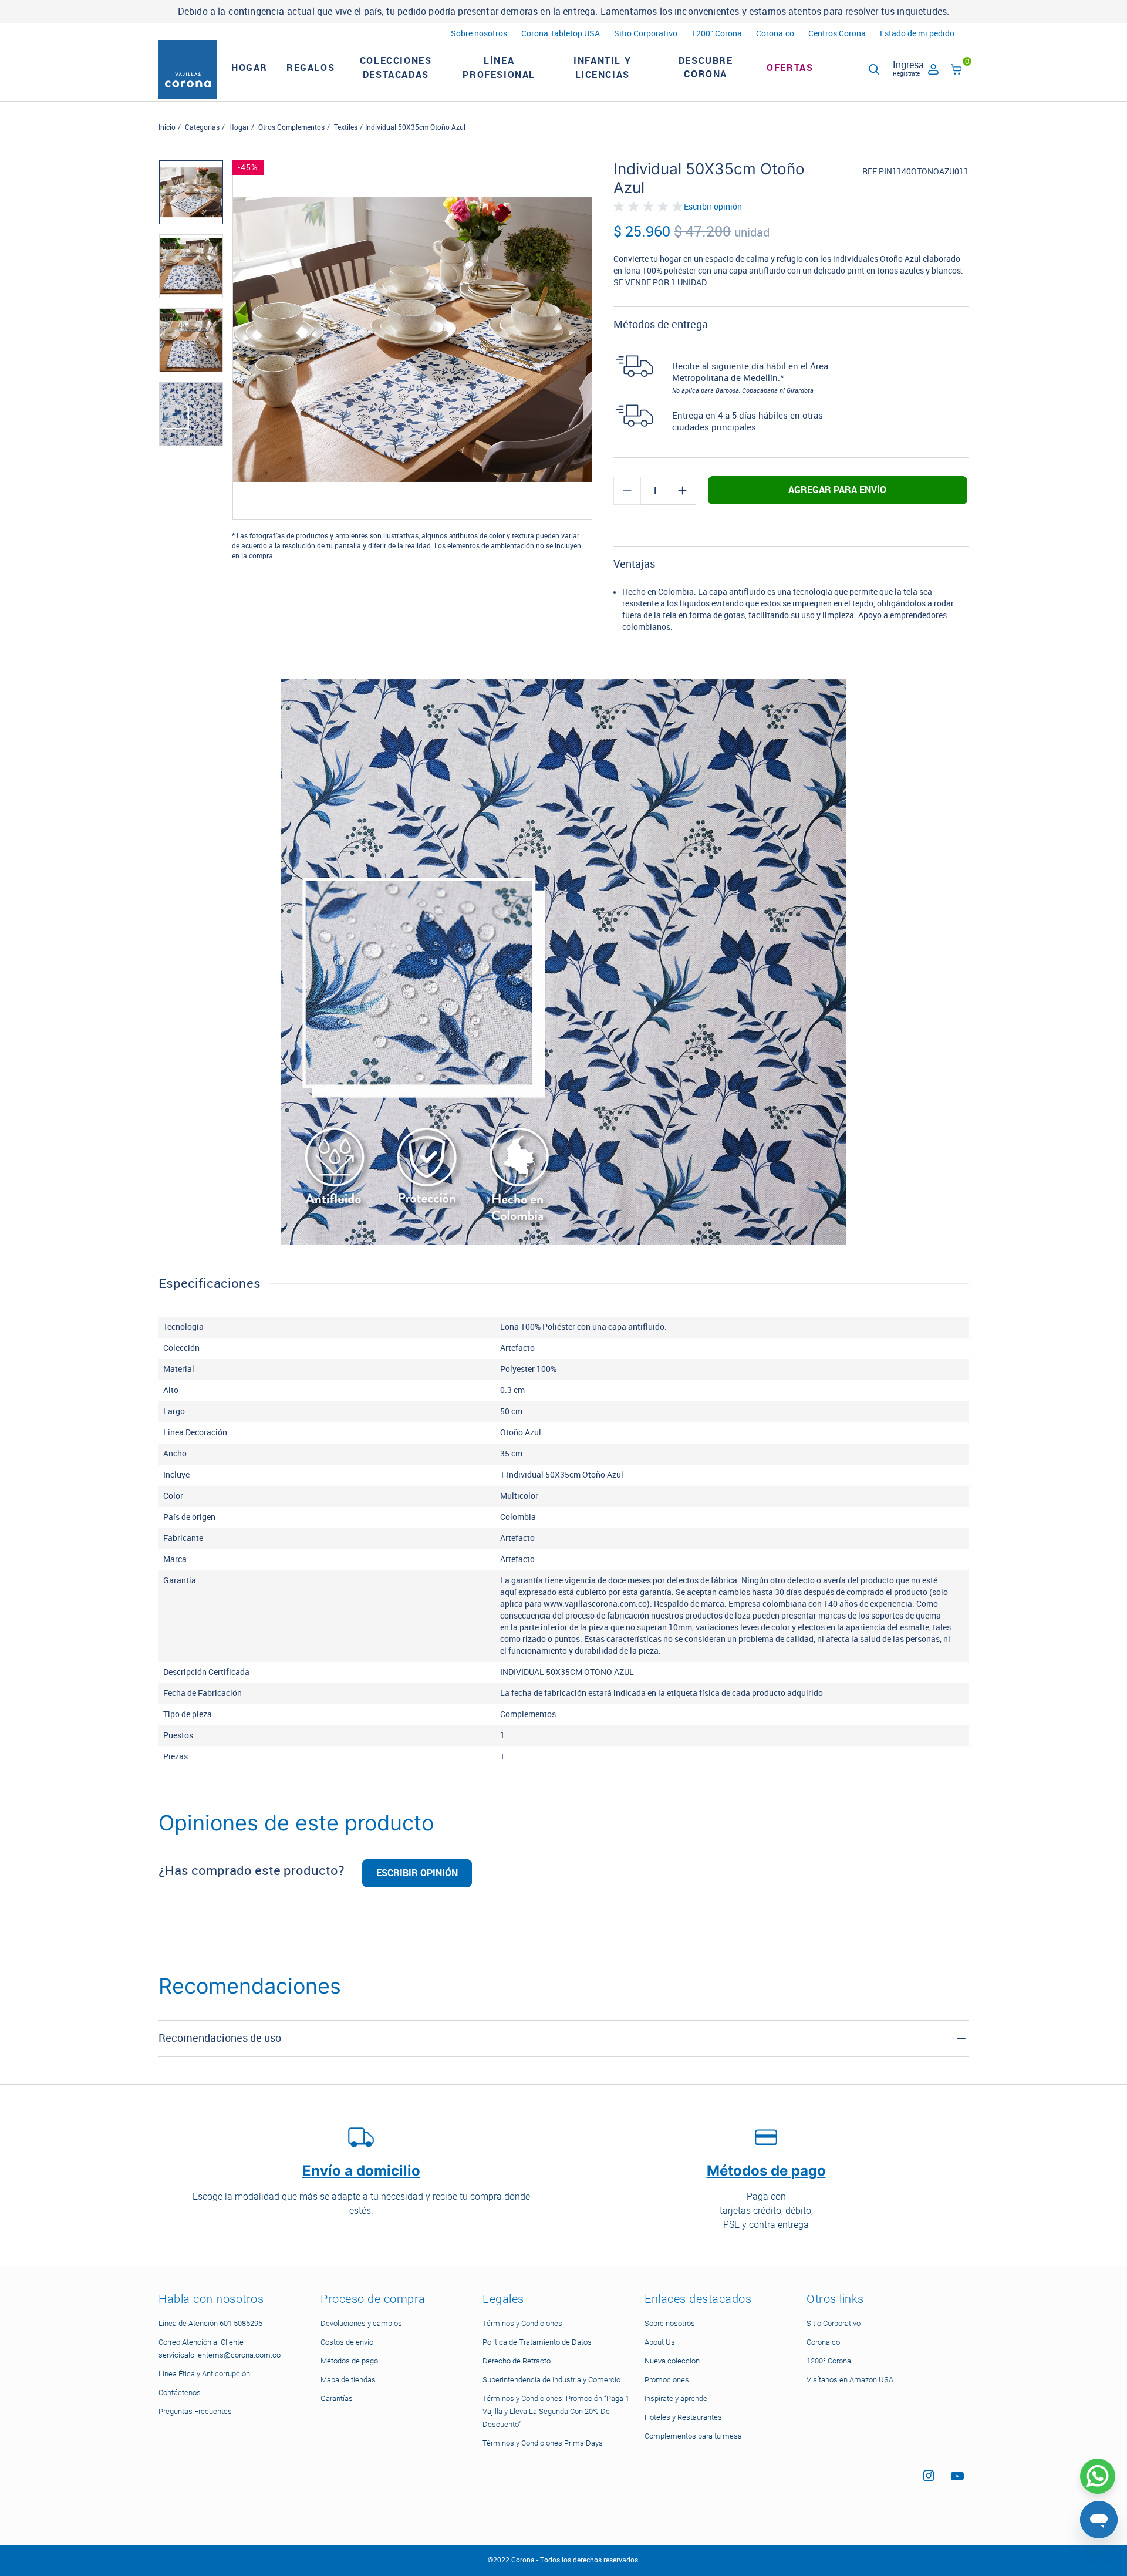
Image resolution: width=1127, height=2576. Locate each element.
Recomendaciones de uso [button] (220, 2038)
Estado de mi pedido (917, 34)
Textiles (346, 127)
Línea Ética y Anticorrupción (204, 2374)
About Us (660, 2342)
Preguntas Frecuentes (195, 2411)
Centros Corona (837, 34)
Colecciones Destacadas (396, 68)
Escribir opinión (713, 207)
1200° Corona (717, 34)
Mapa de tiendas (348, 2380)
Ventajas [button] (634, 564)
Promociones (667, 2380)
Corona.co (775, 34)
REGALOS (311, 68)
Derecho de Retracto (517, 2361)
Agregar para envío (837, 490)
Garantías (337, 2398)
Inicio (167, 127)
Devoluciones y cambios (361, 2323)
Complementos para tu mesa (693, 2436)
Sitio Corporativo (646, 34)
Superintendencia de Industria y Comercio (551, 2380)
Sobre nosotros (479, 34)
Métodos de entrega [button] (661, 325)
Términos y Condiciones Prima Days (543, 2443)
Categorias (202, 127)
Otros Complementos (291, 127)
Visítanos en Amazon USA (850, 2380)
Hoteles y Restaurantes (683, 2417)
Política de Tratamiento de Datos (537, 2342)
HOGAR (249, 68)
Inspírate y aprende (676, 2398)
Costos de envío (347, 2342)
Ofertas (790, 68)
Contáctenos (180, 2393)
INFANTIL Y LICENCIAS (602, 68)
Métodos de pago (349, 2361)
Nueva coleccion (672, 2361)
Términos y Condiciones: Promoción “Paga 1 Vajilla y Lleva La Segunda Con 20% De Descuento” (556, 2411)
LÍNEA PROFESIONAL (499, 68)
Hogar (239, 127)
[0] (957, 71)
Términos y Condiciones (522, 2323)
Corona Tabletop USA (561, 34)
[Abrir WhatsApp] (1098, 2476)
